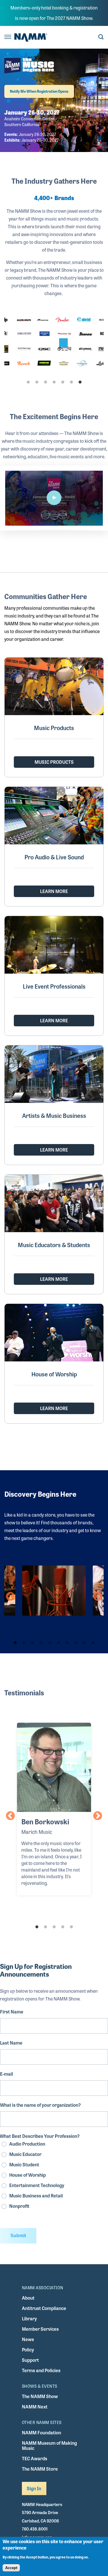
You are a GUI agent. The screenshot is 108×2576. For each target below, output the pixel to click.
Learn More (54, 891)
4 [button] (54, 382)
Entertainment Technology (37, 2185)
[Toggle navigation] (8, 37)
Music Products (54, 762)
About (28, 2298)
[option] (54, 343)
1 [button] (28, 382)
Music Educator (25, 2154)
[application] (54, 498)
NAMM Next (35, 2407)
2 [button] (37, 382)
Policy (28, 2350)
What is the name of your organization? (40, 2105)
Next (98, 1597)
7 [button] (80, 382)
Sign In (34, 2488)
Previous (10, 1597)
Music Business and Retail (36, 2196)
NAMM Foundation (41, 2432)
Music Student (24, 2164)
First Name (12, 2012)
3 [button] (46, 382)
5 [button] (63, 382)
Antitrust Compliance (44, 2308)
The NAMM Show (40, 2396)
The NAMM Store (40, 2469)
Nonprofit (19, 2206)
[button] (54, 498)
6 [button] (71, 382)
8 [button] (76, 1643)
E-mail (6, 2074)
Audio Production (27, 2144)
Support (30, 2360)
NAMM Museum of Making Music (49, 2445)
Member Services (40, 2329)
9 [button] (84, 1643)
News (28, 2339)
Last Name (11, 2043)
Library (29, 2318)
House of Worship (28, 2175)
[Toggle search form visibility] (101, 37)
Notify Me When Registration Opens (39, 91)
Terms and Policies (41, 2370)
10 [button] (93, 1643)
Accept (11, 2568)
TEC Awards (35, 2458)
